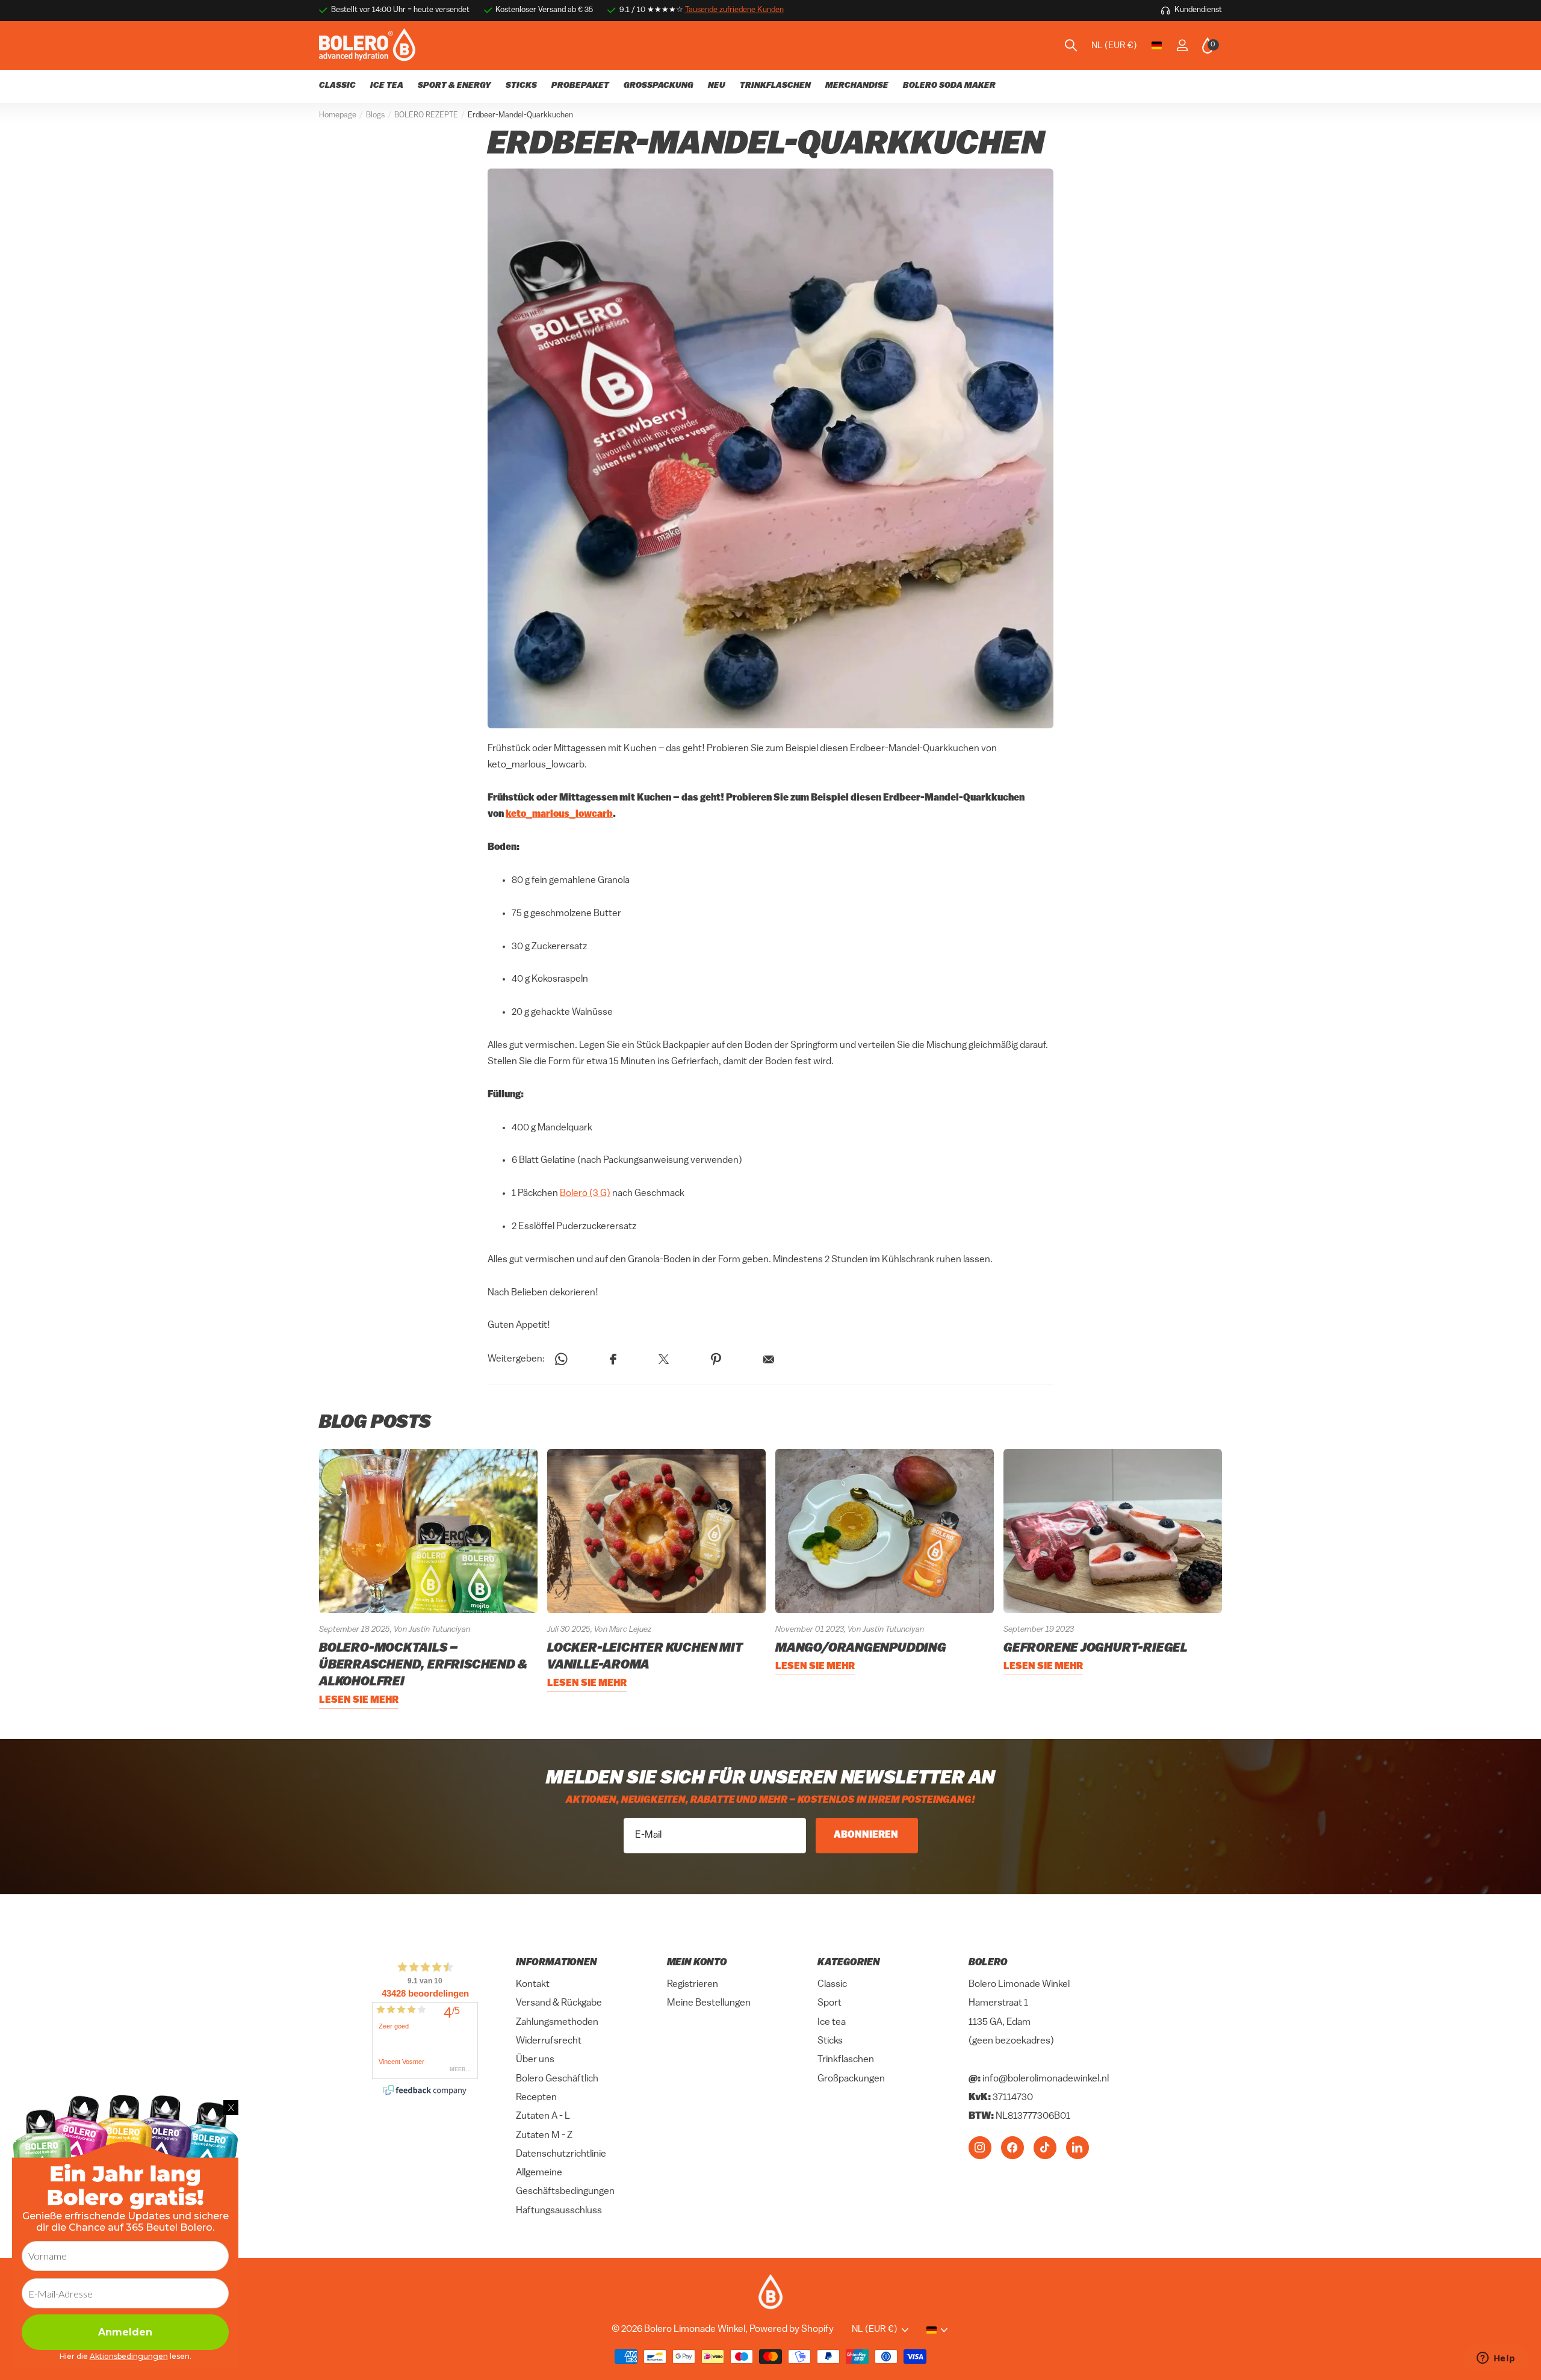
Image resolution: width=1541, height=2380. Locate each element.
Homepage (338, 115)
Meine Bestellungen (709, 2003)
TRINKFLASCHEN (775, 86)
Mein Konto (697, 1963)
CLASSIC (337, 86)
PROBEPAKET (580, 86)
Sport (829, 2003)
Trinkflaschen (846, 2060)
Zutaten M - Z (544, 2135)
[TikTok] (1045, 2147)
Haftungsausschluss (559, 2210)
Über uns (535, 2060)
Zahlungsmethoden (557, 2022)
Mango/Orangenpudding (861, 1648)
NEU (717, 86)
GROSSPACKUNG (659, 86)
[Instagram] (980, 2147)
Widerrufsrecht (549, 2041)
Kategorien (848, 1963)
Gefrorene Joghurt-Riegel (1096, 1648)
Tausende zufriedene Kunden (734, 10)
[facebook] (1012, 2147)
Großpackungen (851, 2078)
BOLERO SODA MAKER (949, 86)
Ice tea (832, 2022)
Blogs (375, 115)
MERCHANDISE (857, 86)
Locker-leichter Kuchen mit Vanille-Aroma (645, 1657)
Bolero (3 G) (585, 1194)
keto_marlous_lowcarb (559, 815)
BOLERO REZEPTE (426, 115)
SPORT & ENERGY (454, 86)
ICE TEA (387, 86)
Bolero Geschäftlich (557, 2078)
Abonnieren (867, 1835)
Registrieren (693, 1985)
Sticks (830, 2041)
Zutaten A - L (543, 2116)
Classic (832, 1985)
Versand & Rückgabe (559, 2003)
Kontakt (533, 1985)
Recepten (536, 2098)
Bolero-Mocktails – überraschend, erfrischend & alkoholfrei (423, 1665)
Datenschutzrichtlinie (561, 2154)
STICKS (521, 86)
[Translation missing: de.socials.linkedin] (1077, 2147)
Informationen (557, 1963)
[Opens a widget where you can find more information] (1496, 2359)
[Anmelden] (1182, 45)
